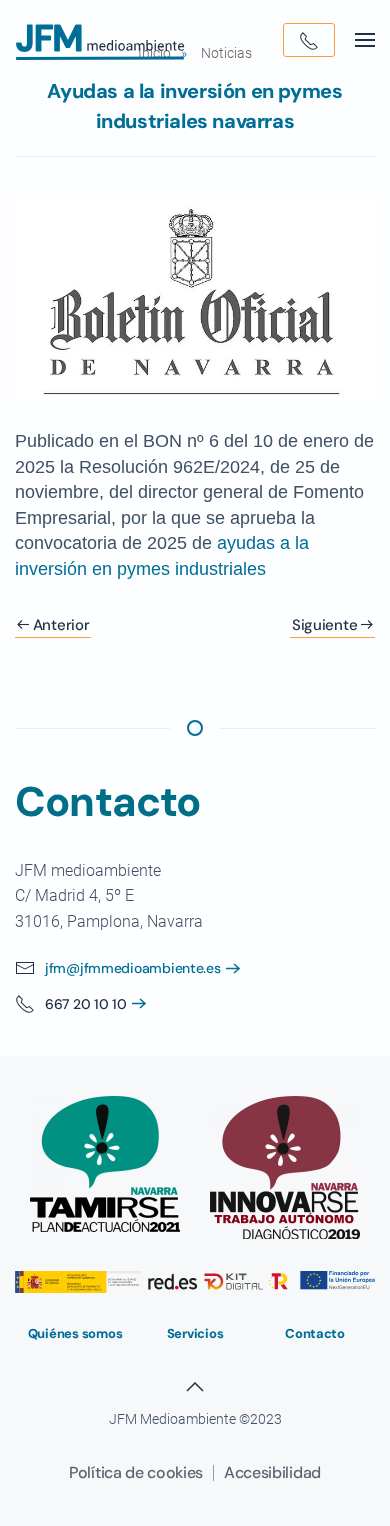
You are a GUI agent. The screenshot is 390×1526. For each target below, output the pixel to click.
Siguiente (324, 625)
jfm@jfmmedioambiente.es (133, 968)
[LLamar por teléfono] (309, 40)
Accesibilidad (272, 1472)
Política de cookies (136, 1472)
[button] (365, 40)
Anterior (61, 625)
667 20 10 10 (86, 1004)
